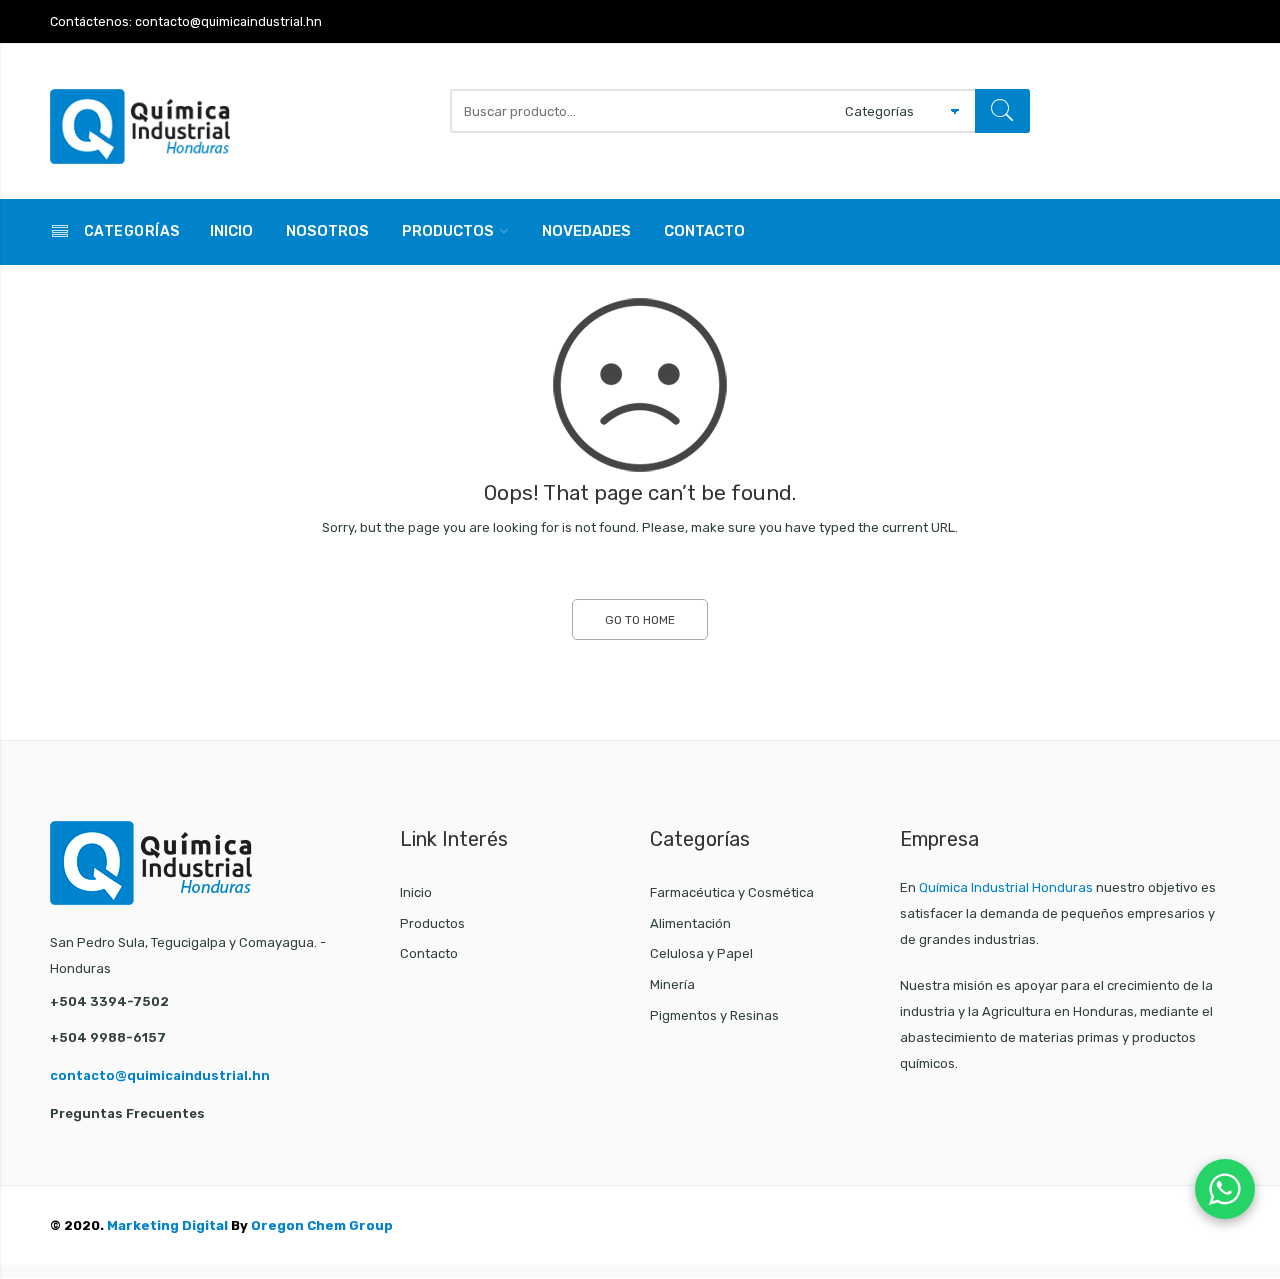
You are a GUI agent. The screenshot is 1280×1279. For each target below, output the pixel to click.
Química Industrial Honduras (1006, 887)
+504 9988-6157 (108, 1037)
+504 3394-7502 (109, 1001)
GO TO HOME (640, 620)
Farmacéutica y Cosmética (732, 892)
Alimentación (690, 923)
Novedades (586, 231)
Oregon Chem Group (322, 1225)
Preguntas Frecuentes (127, 1113)
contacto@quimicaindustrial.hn (160, 1075)
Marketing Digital (167, 1225)
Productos (448, 231)
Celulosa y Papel (701, 953)
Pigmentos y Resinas (714, 1015)
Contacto (704, 231)
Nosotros (327, 231)
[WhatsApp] (1225, 1189)
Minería (672, 984)
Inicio (231, 231)
